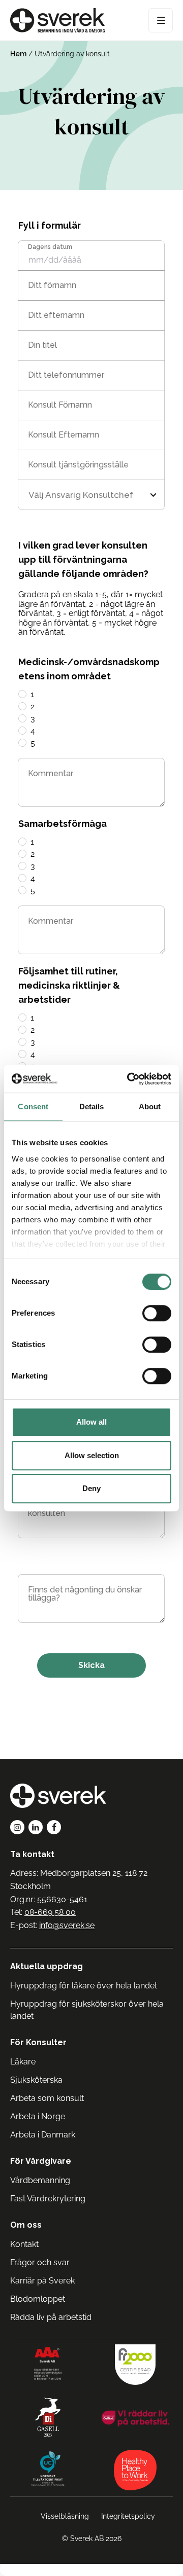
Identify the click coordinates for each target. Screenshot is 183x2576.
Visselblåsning (65, 2516)
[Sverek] (58, 20)
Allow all (91, 1422)
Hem (18, 54)
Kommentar (51, 774)
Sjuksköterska (36, 2080)
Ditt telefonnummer (66, 375)
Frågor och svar (40, 2262)
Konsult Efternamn (64, 435)
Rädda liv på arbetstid (51, 2317)
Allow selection (92, 1455)
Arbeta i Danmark (43, 2135)
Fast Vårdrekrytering (48, 2199)
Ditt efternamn (56, 315)
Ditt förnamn (52, 285)
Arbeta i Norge (38, 2116)
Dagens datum (50, 247)
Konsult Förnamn (60, 405)
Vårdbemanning (40, 2180)
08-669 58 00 (50, 1912)
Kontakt (24, 2244)
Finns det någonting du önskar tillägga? (85, 1594)
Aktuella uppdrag (47, 1966)
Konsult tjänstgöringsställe (78, 465)
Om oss (26, 2225)
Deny (91, 1488)
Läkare (23, 2062)
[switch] (157, 1313)
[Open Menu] (161, 20)
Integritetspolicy (128, 2516)
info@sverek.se (67, 1925)
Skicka (91, 1665)
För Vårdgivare (41, 2161)
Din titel (42, 345)
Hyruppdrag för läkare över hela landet (84, 1986)
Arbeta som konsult (47, 2098)
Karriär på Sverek (42, 2281)
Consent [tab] (33, 1106)
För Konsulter (38, 2042)
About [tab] (150, 1106)
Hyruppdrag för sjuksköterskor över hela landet (87, 2010)
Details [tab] (92, 1106)
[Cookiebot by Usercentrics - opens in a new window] (129, 1079)
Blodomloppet (38, 2299)
